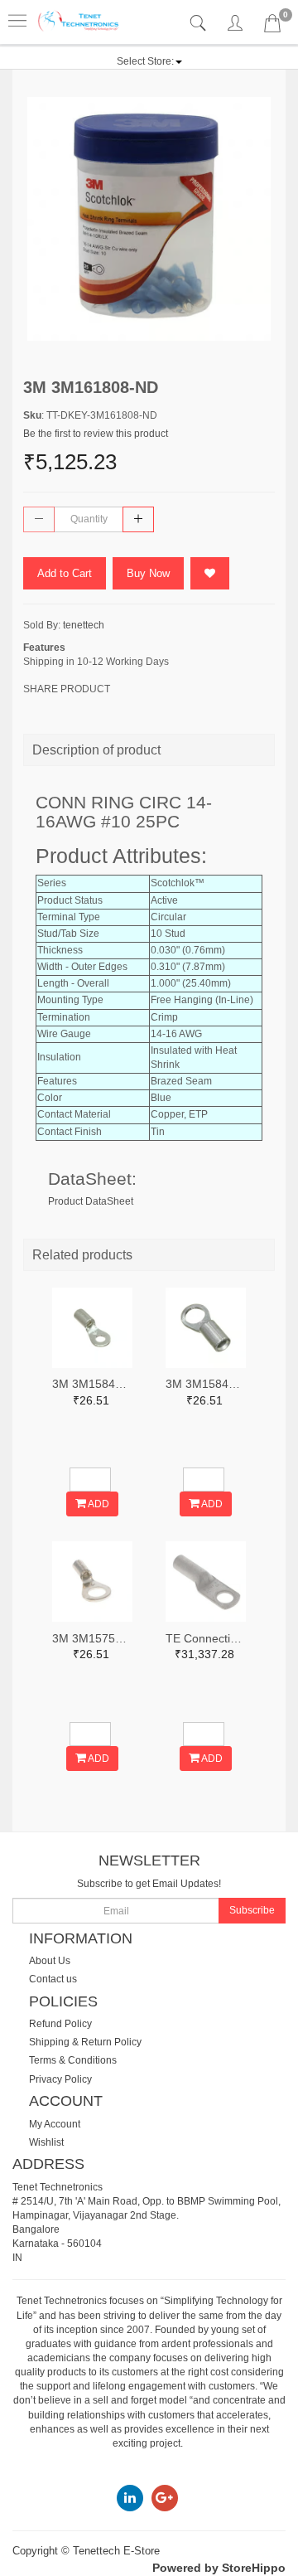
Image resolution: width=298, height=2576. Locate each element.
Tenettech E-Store (116, 2551)
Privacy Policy (60, 2079)
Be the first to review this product (96, 434)
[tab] (200, 24)
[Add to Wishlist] (210, 573)
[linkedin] (130, 2497)
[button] (149, 61)
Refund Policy (60, 2024)
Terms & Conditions (73, 2060)
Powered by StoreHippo (219, 2568)
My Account (55, 2124)
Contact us (53, 1979)
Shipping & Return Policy (85, 2042)
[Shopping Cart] (272, 27)
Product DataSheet (91, 1201)
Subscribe (252, 1910)
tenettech (84, 625)
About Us (50, 1961)
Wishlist (46, 2142)
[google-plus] (165, 2497)
